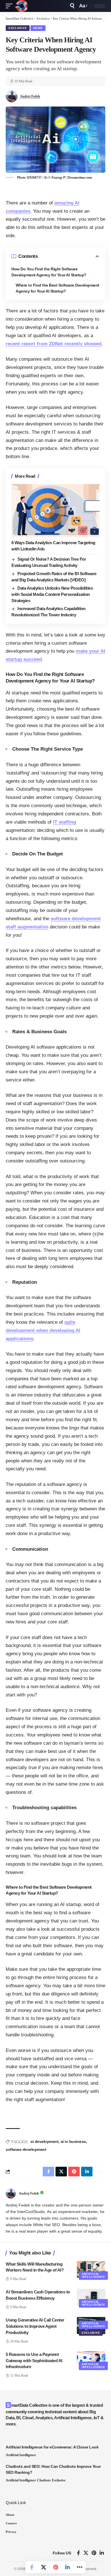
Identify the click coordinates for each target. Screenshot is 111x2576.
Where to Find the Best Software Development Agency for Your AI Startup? (57, 288)
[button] (11, 6)
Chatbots (44, 2480)
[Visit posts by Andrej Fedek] (11, 2193)
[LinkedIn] (102, 2553)
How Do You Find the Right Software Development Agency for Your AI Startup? (49, 272)
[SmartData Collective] (21, 6)
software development (26, 2149)
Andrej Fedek (30, 96)
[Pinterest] (94, 2553)
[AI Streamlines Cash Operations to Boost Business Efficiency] (91, 2297)
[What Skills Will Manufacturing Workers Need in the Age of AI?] (91, 2270)
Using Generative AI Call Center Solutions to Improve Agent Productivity (35, 2326)
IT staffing (64, 822)
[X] (86, 2553)
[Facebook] (78, 2553)
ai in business (73, 2141)
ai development (44, 2141)
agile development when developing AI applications (43, 1330)
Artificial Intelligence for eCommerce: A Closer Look (52, 2447)
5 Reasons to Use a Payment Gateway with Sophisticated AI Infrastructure (34, 2361)
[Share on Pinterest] (55, 2567)
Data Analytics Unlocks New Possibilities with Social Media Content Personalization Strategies (52, 594)
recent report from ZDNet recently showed (54, 344)
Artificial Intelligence (93, 2275)
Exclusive (18, 28)
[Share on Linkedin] (67, 2567)
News (38, 28)
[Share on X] (44, 2567)
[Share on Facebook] (32, 2567)
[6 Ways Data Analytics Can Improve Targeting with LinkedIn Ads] (55, 510)
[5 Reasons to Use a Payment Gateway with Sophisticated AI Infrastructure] (91, 2360)
